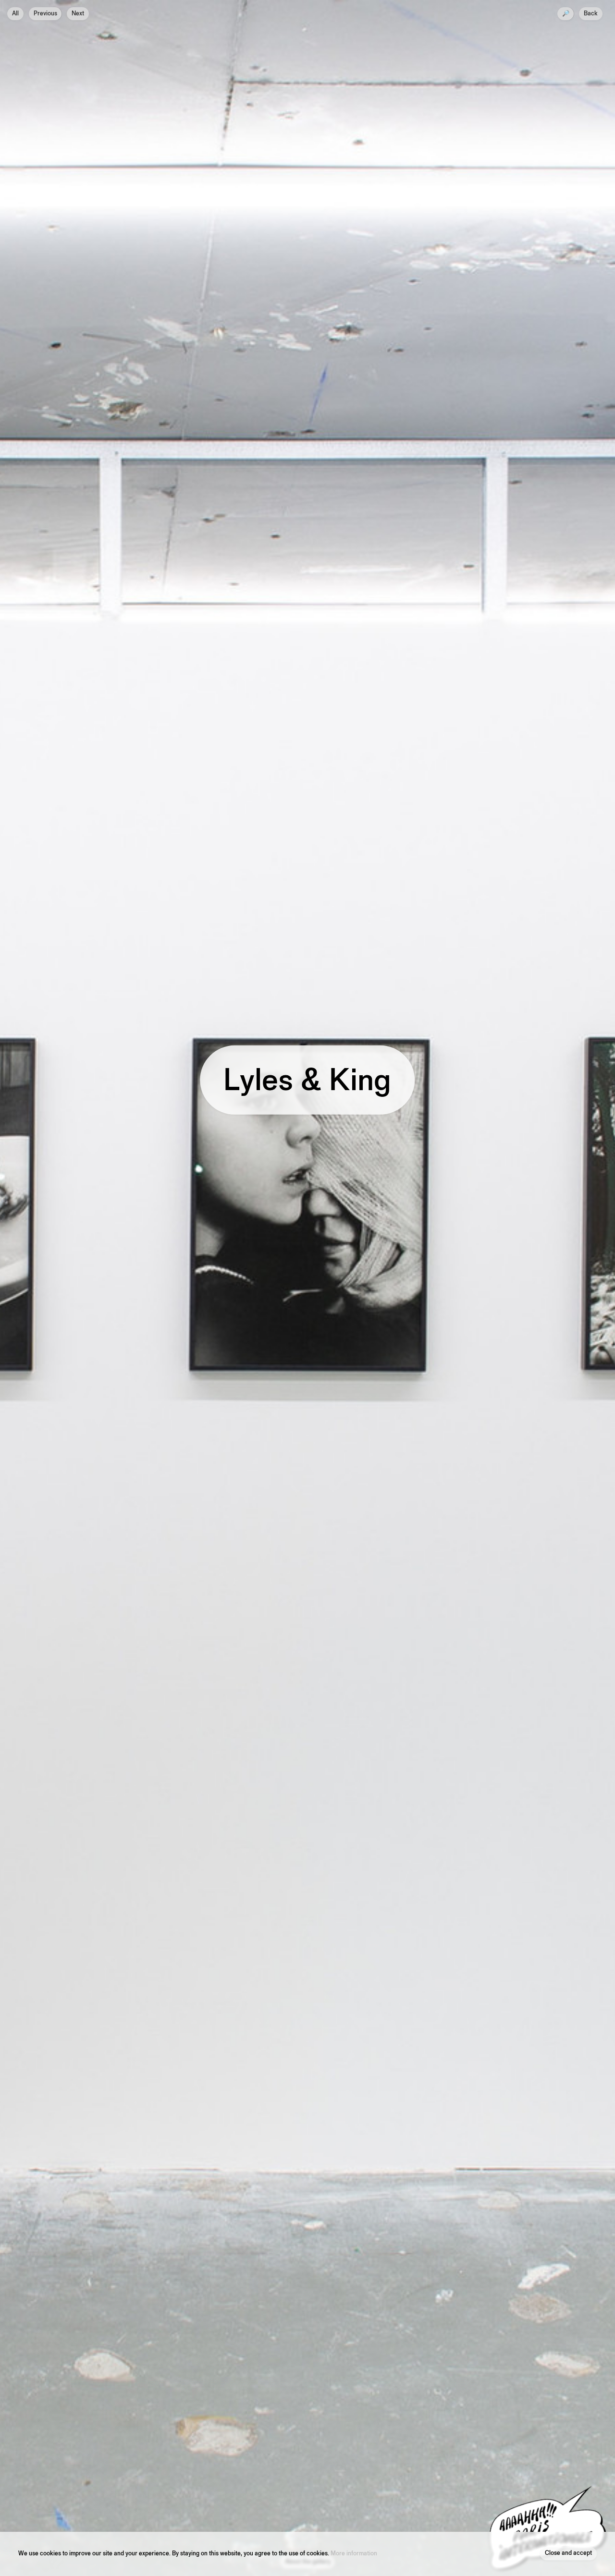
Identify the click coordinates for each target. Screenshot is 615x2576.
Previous (45, 14)
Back (591, 14)
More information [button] (354, 2554)
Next (78, 14)
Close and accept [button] (568, 2554)
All (15, 14)
